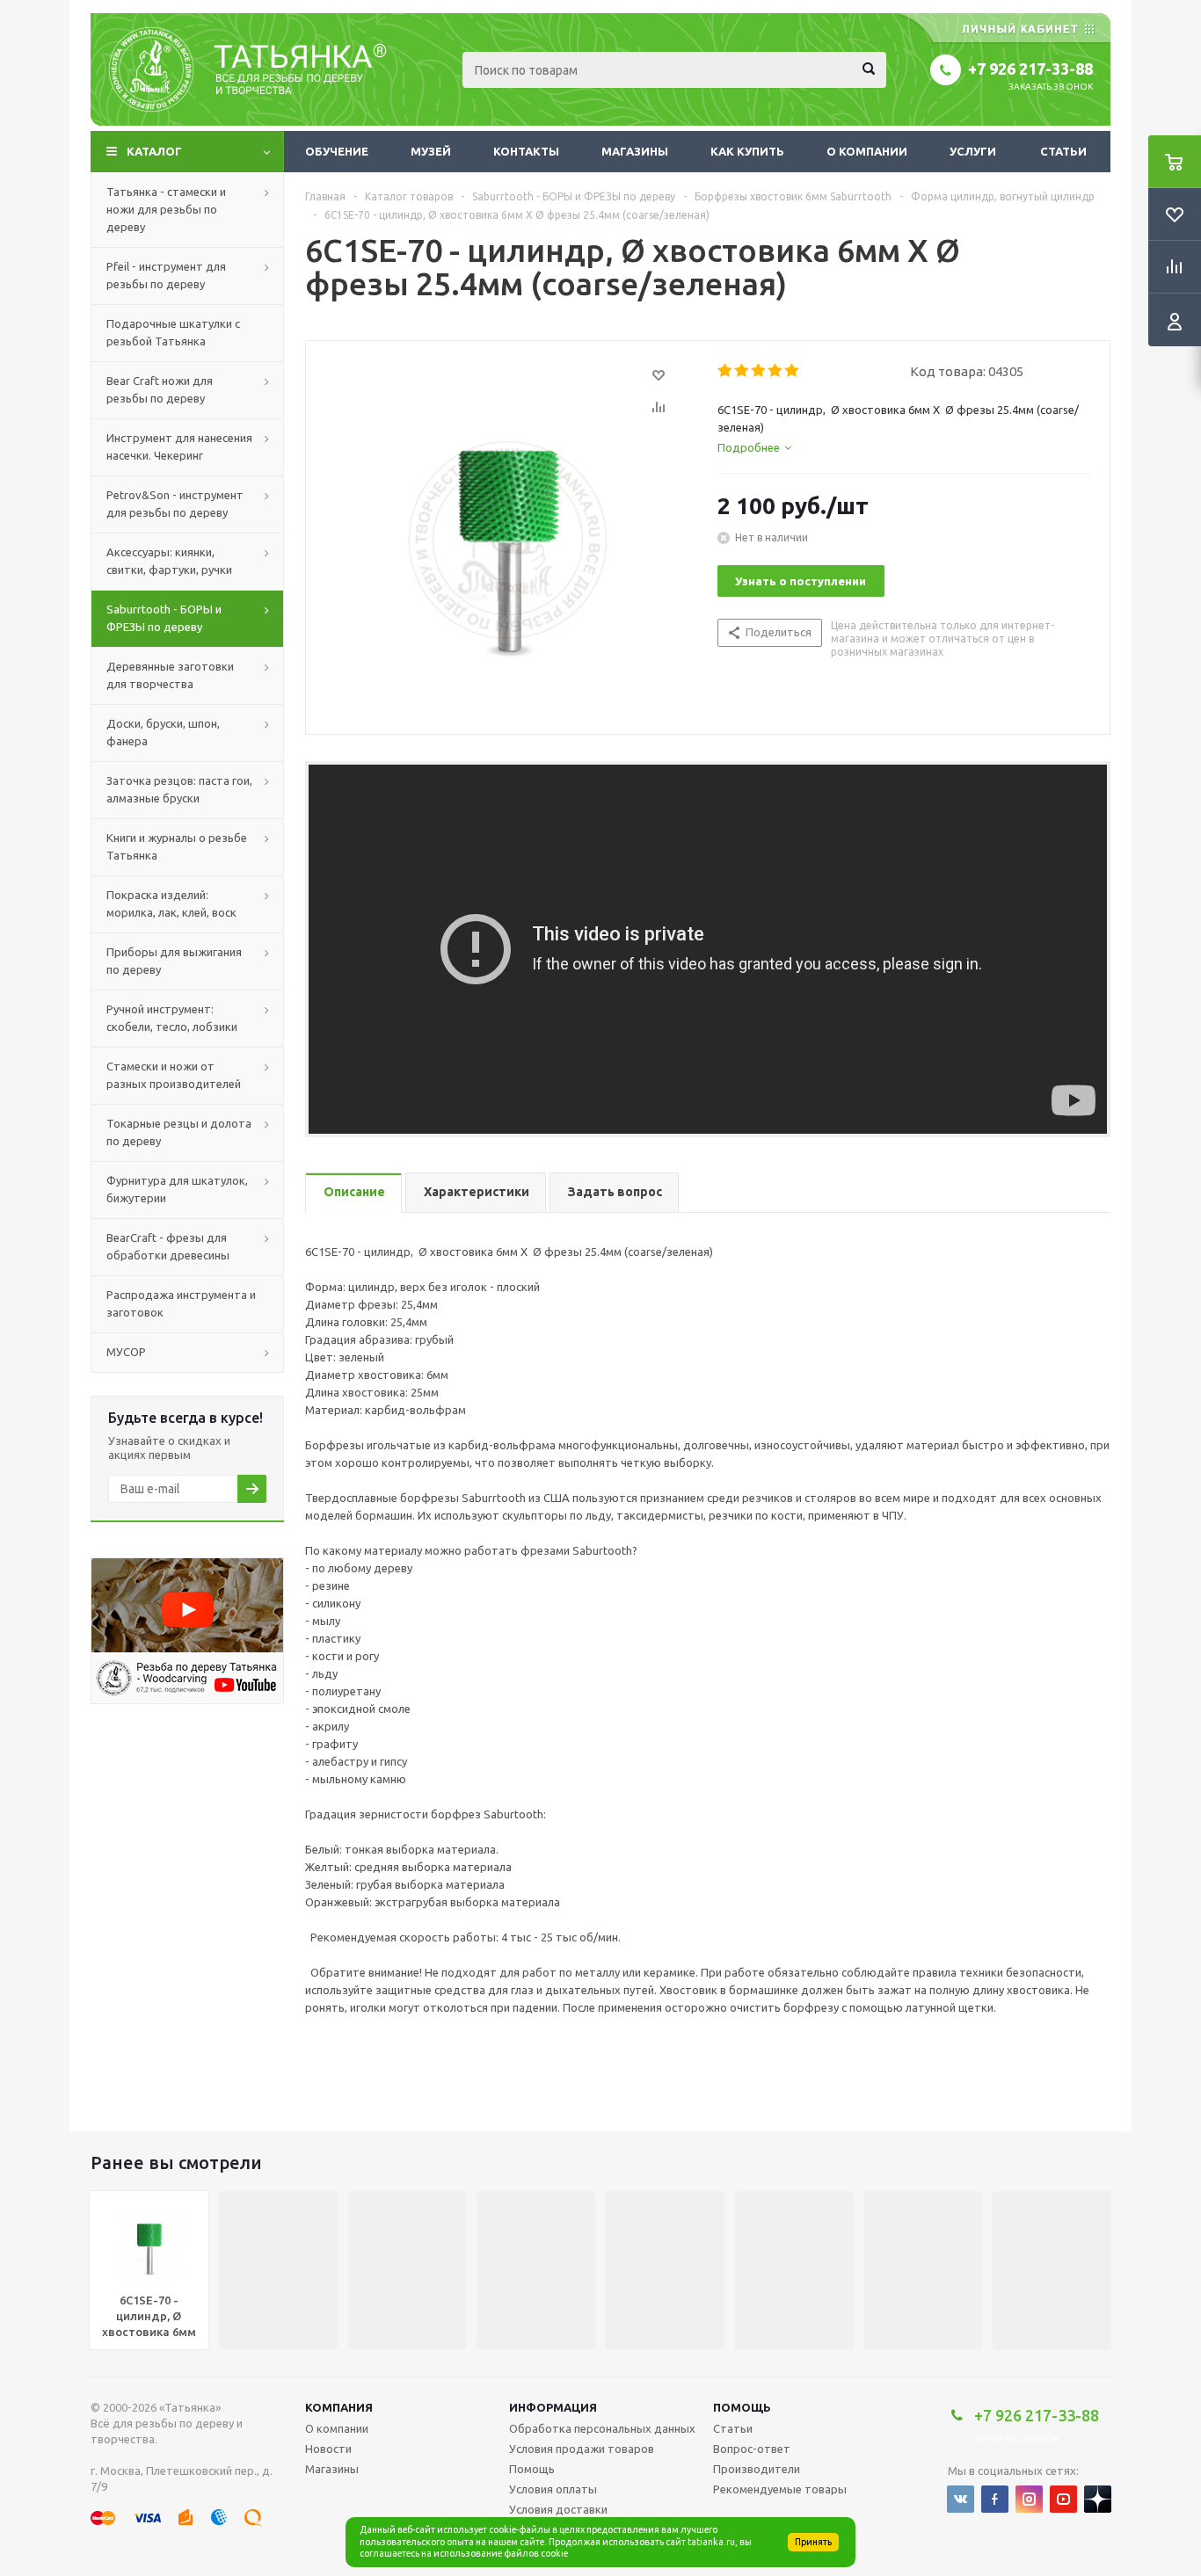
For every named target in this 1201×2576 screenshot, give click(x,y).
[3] (759, 371)
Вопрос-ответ (752, 2449)
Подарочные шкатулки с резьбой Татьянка (173, 332)
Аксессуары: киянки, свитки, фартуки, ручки (169, 561)
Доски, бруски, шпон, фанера (163, 732)
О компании (867, 151)
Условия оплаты (553, 2489)
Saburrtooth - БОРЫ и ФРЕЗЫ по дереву (164, 618)
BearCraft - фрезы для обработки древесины (168, 1246)
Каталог (154, 151)
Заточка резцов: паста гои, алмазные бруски (179, 789)
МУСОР (126, 1352)
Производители (757, 2469)
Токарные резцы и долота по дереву (179, 1132)
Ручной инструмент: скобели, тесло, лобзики (172, 1018)
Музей (431, 151)
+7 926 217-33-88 (1030, 69)
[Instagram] (1029, 2499)
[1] (726, 371)
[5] (793, 371)
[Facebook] (995, 2499)
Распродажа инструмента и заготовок (181, 1303)
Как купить (747, 151)
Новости (328, 2449)
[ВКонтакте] (961, 2499)
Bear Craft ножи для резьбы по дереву (160, 389)
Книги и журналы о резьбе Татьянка (177, 846)
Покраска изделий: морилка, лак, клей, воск (171, 903)
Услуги (973, 151)
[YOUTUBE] (1063, 2499)
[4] (776, 371)
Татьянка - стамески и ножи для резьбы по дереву (166, 209)
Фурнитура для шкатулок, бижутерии (177, 1189)
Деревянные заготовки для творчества (170, 675)
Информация (553, 2407)
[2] (742, 371)
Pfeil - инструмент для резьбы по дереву (166, 275)
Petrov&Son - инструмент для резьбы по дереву (175, 504)
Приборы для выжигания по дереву (174, 961)
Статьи (1063, 151)
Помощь (742, 2407)
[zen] (1098, 2499)
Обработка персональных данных (602, 2428)
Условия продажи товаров (582, 2449)
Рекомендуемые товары (780, 2489)
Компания (339, 2407)
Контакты (526, 151)
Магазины (635, 151)
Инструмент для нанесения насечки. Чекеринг (179, 446)
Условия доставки (558, 2509)
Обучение (337, 151)
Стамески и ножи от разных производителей (174, 1075)
